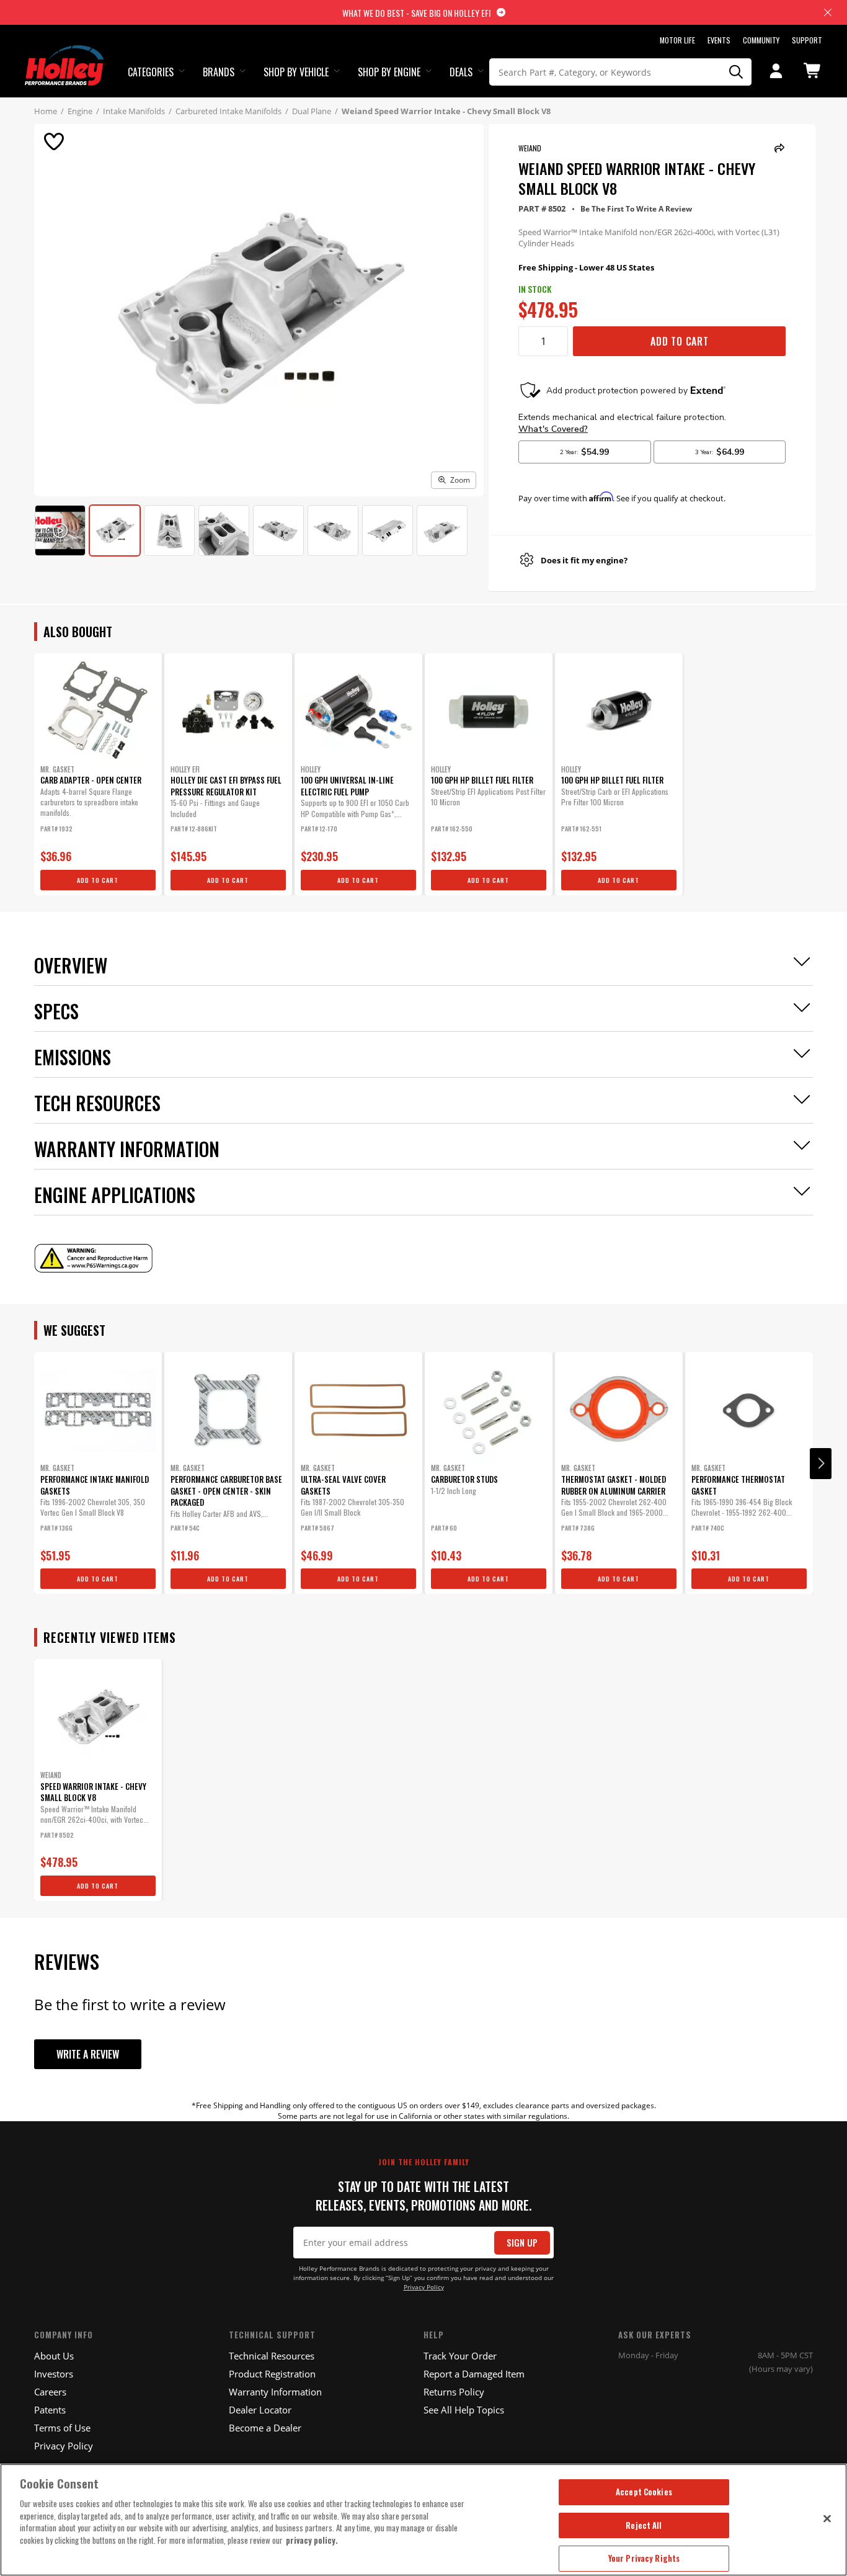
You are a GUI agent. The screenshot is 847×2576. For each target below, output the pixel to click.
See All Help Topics (464, 2410)
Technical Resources (272, 2356)
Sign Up (522, 2243)
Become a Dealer (265, 2428)
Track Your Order (460, 2356)
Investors (54, 2374)
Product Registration (272, 2374)
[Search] (736, 72)
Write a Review (88, 2054)
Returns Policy (454, 2392)
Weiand (530, 148)
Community (761, 40)
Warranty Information (275, 2392)
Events (719, 40)
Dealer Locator (260, 2410)
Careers (50, 2392)
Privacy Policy (424, 2287)
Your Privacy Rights (644, 2558)
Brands (219, 72)
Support (807, 40)
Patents (50, 2410)
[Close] (827, 2518)
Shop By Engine (389, 72)
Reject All (644, 2525)
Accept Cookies (644, 2492)
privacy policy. (312, 2540)
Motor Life (677, 40)
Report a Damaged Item (474, 2374)
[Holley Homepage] (65, 54)
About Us (54, 2356)
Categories (151, 72)
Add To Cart (680, 341)
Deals (461, 72)
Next (821, 1464)
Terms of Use (62, 2428)
